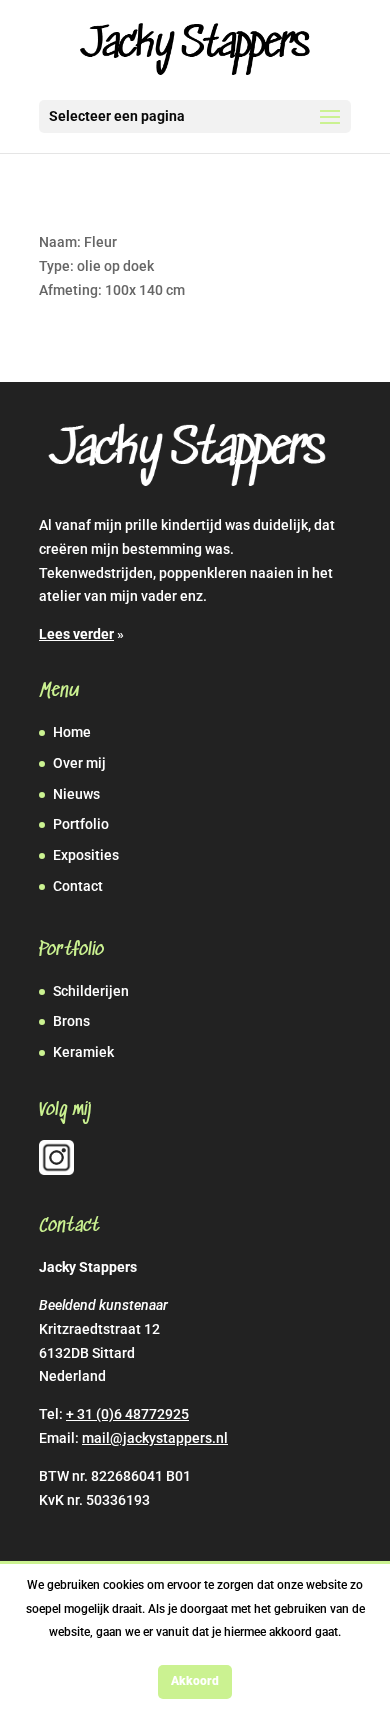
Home (72, 732)
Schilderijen (91, 991)
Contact (78, 886)
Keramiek (83, 1052)
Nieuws (76, 794)
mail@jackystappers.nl (155, 1438)
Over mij (79, 763)
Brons (71, 1021)
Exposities (86, 855)
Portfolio (81, 824)
